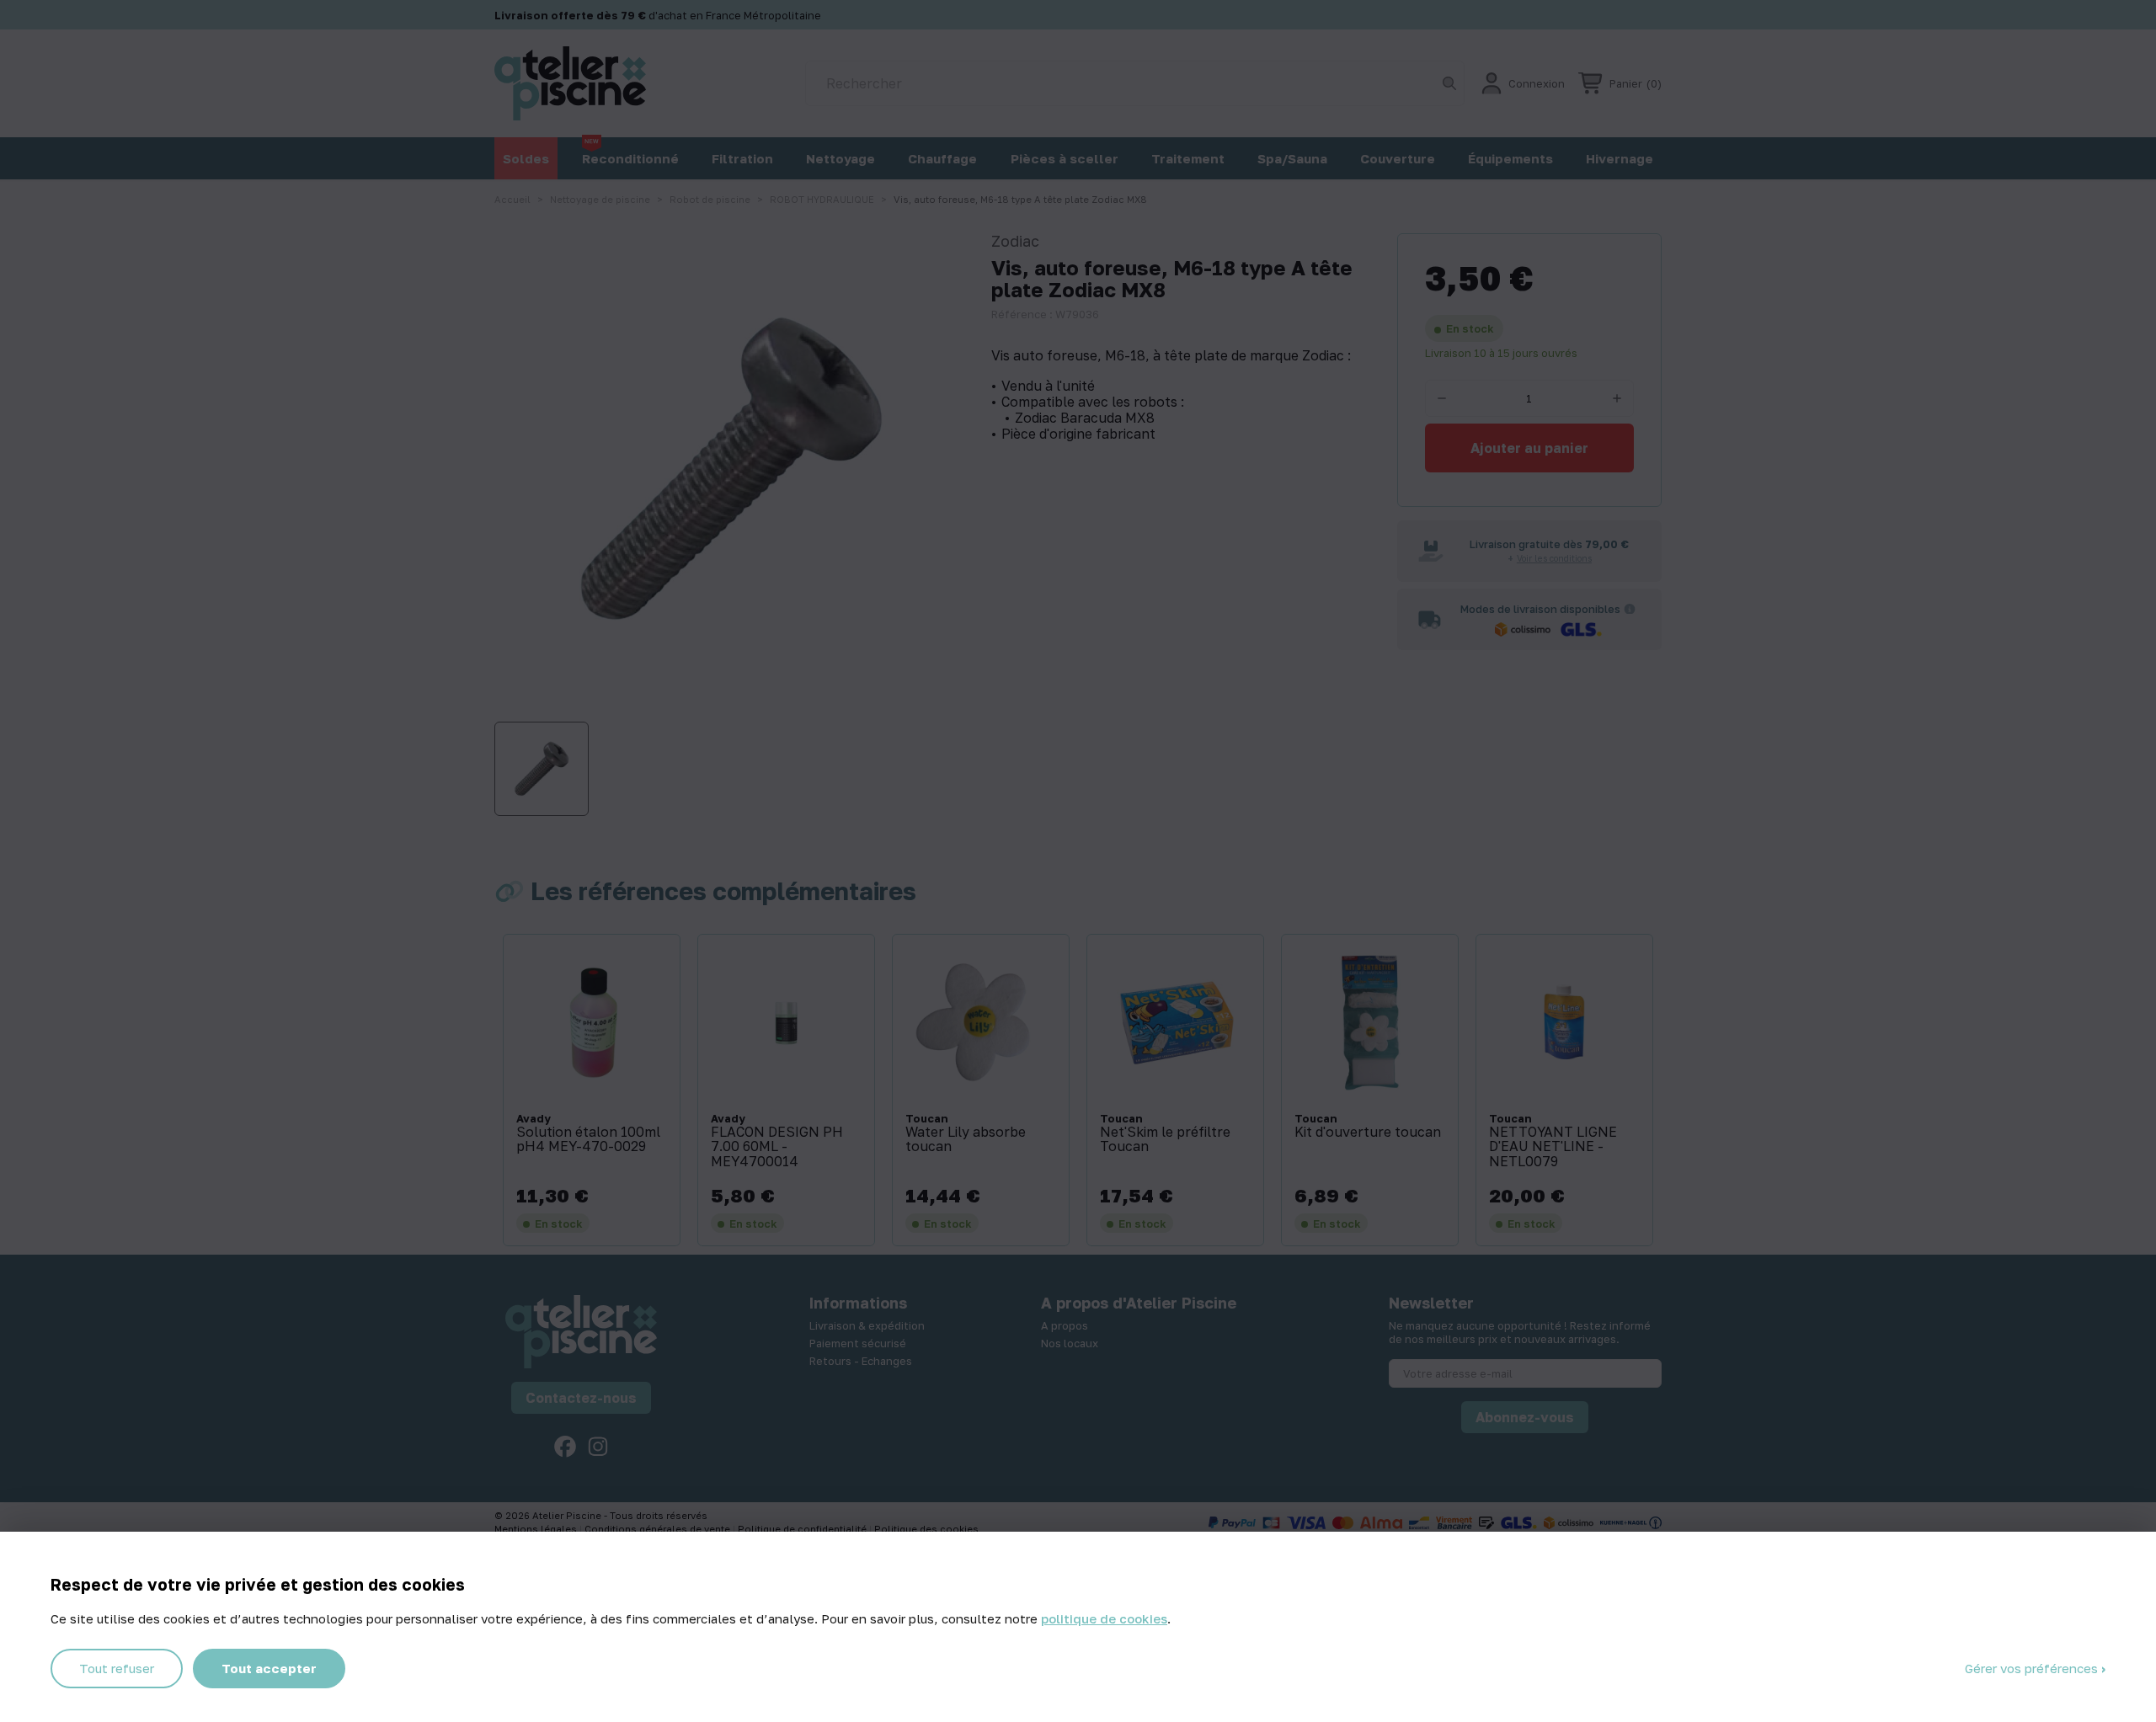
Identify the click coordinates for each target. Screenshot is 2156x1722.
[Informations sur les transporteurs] (1630, 609)
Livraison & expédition (867, 1325)
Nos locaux (1070, 1343)
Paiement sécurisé (858, 1343)
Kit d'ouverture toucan (1368, 1133)
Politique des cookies (926, 1529)
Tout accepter (269, 1668)
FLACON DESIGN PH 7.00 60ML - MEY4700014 (777, 1147)
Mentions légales (537, 1529)
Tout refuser (117, 1668)
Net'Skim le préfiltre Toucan (1165, 1140)
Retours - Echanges (861, 1361)
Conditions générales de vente (659, 1529)
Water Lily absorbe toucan (966, 1140)
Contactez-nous (581, 1398)
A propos (1065, 1325)
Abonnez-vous (1525, 1417)
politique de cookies (1104, 1618)
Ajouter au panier (1529, 448)
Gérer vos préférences (2033, 1668)
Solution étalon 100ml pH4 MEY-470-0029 (588, 1140)
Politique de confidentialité (803, 1529)
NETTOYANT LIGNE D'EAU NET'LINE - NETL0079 (1553, 1147)
